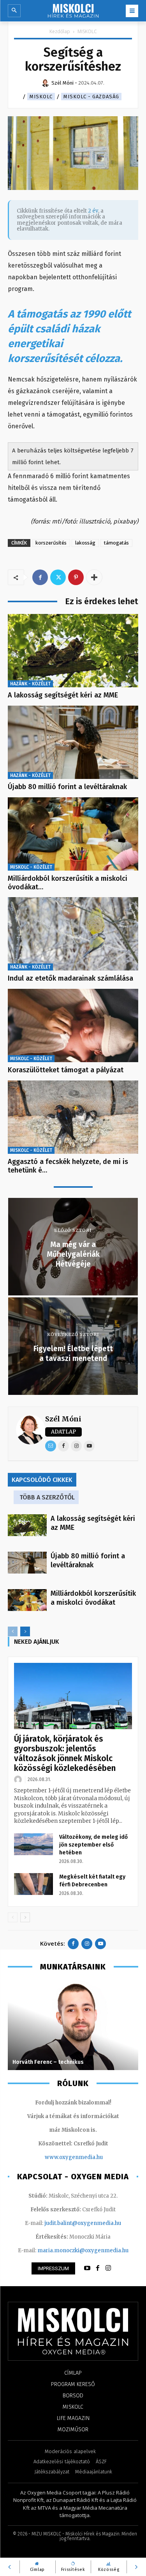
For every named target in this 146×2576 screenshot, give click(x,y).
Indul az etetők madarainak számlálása (70, 978)
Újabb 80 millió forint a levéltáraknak (67, 787)
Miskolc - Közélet (31, 867)
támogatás (116, 543)
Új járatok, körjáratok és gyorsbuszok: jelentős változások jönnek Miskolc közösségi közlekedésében (65, 1754)
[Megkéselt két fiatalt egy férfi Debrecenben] (33, 1884)
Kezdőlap (60, 31)
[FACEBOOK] (98, 2268)
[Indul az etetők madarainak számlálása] (73, 934)
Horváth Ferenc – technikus (48, 2062)
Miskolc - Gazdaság (91, 97)
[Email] (51, 1446)
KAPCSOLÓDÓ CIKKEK (42, 1480)
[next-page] (25, 1631)
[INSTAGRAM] (108, 2268)
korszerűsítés (51, 543)
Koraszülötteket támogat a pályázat (66, 1070)
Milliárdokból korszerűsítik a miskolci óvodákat (93, 1598)
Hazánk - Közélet (30, 684)
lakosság (85, 543)
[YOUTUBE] (87, 2268)
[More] (94, 577)
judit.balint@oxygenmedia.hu (83, 2223)
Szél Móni (63, 1419)
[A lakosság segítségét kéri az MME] (73, 651)
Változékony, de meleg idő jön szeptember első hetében (93, 1845)
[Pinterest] (76, 577)
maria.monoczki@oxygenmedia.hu (83, 2250)
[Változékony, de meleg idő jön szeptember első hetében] (33, 1844)
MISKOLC (87, 31)
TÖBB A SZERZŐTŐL (47, 1497)
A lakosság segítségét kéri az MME (63, 695)
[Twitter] (58, 577)
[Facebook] (40, 577)
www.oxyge (60, 2157)
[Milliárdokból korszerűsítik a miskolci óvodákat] (73, 834)
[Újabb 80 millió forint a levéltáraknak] (73, 742)
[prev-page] (13, 1631)
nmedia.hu (89, 2157)
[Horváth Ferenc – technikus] (73, 2025)
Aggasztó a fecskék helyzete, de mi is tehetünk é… (68, 1166)
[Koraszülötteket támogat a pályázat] (73, 1025)
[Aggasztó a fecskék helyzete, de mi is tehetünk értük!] (73, 1117)
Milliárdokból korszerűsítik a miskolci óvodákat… (68, 883)
